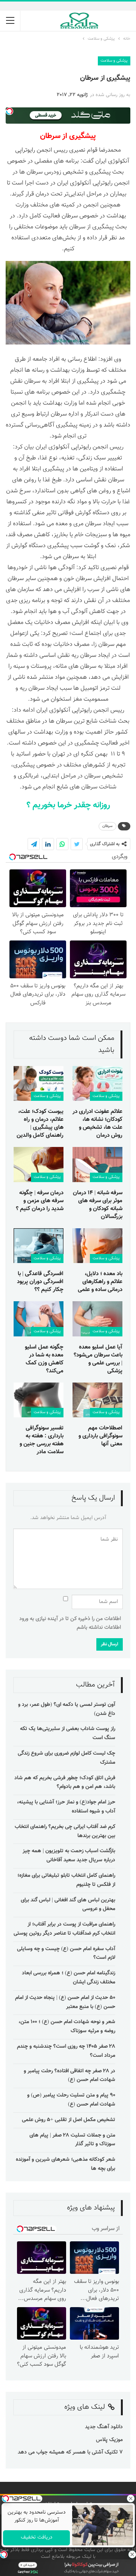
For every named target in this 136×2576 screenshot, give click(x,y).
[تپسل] (4, 2554)
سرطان (107, 826)
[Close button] (132, 2554)
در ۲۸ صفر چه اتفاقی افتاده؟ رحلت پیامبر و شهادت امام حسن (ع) (70, 2076)
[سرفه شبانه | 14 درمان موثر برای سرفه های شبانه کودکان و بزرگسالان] (97, 1164)
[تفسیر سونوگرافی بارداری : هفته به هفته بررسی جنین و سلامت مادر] (39, 1400)
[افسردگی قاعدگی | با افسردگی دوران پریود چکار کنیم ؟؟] (39, 1246)
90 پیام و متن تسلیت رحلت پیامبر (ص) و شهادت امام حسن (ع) (71, 2100)
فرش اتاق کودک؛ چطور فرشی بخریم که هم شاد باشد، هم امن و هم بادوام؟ (65, 1783)
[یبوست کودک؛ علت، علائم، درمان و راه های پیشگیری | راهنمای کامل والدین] (39, 1083)
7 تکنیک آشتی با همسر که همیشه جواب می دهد (70, 2452)
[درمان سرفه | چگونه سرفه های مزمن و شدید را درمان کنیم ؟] (39, 1164)
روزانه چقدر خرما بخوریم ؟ (68, 805)
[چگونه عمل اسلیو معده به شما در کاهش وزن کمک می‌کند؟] (39, 1319)
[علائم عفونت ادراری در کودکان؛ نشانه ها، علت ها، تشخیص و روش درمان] (97, 1083)
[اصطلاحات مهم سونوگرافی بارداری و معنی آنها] (97, 1400)
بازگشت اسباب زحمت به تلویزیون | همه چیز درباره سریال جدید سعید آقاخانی (69, 1856)
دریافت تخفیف (36, 2537)
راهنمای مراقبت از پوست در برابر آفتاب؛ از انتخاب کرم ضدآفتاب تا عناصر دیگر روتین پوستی (64, 1929)
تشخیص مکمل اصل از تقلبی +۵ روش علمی (69, 2120)
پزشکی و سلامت (114, 61)
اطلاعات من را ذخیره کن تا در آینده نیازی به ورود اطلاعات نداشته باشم (70, 1623)
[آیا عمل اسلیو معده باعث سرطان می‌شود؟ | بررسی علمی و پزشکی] (97, 1319)
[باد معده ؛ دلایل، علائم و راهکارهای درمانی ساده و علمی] (97, 1246)
